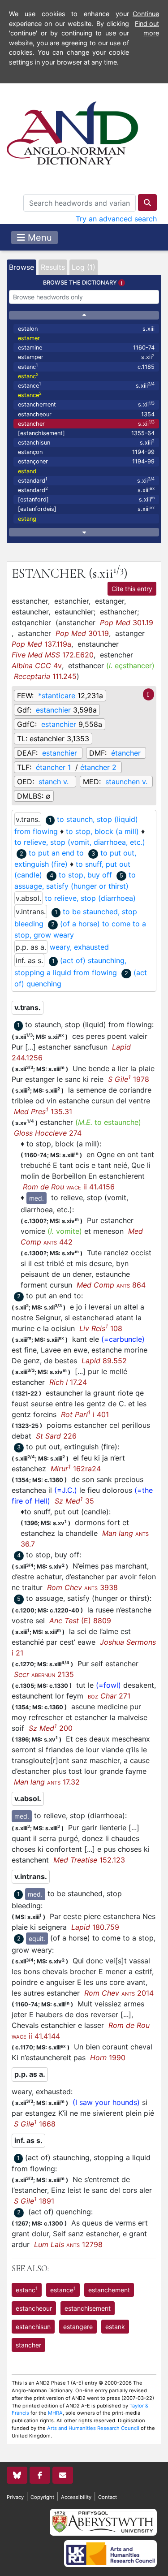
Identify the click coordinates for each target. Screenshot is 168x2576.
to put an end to (56, 853)
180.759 (95, 1927)
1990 (108, 2057)
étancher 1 (53, 767)
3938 (82, 1587)
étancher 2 (98, 767)
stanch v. (55, 782)
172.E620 (53, 655)
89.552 (104, 1361)
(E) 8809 (80, 1621)
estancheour (86, 414)
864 (111, 1285)
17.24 (68, 1382)
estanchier (53, 710)
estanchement (86, 404)
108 (101, 1328)
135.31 (43, 1111)
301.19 (127, 622)
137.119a (41, 644)
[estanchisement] (86, 433)
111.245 (45, 676)
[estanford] (86, 499)
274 (48, 1133)
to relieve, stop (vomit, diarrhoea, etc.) (80, 842)
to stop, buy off (85, 875)
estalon (86, 329)
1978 (129, 1079)
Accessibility (76, 2497)
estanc (86, 366)
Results (53, 267)
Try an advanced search (116, 219)
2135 (44, 1674)
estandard (86, 480)
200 (51, 1728)
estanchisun (86, 442)
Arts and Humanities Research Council (93, 2428)
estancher (86, 423)
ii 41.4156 (69, 1187)
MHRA (55, 2413)
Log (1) (84, 267)
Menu (39, 238)
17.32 (47, 1782)
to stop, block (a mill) (102, 831)
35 (74, 1501)
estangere (78, 2327)
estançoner (86, 461)
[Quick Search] (147, 203)
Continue (146, 14)
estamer (29, 338)
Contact (108, 2497)
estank (115, 2327)
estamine (86, 348)
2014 (119, 1993)
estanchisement (88, 2308)
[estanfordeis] (86, 509)
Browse (22, 267)
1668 (35, 2124)
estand (27, 471)
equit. (37, 1938)
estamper (86, 357)
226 (56, 1436)
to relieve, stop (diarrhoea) (90, 898)
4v (37, 666)
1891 (34, 2201)
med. (37, 1198)
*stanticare (57, 696)
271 (109, 1696)
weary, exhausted (79, 947)
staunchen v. (126, 782)
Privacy (15, 2497)
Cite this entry (132, 589)
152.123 (89, 1860)
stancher (28, 2345)
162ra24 (76, 1469)
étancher (126, 753)
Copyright (42, 2497)
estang (27, 519)
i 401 (85, 1414)
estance (86, 385)
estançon (86, 452)
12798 (68, 2244)
